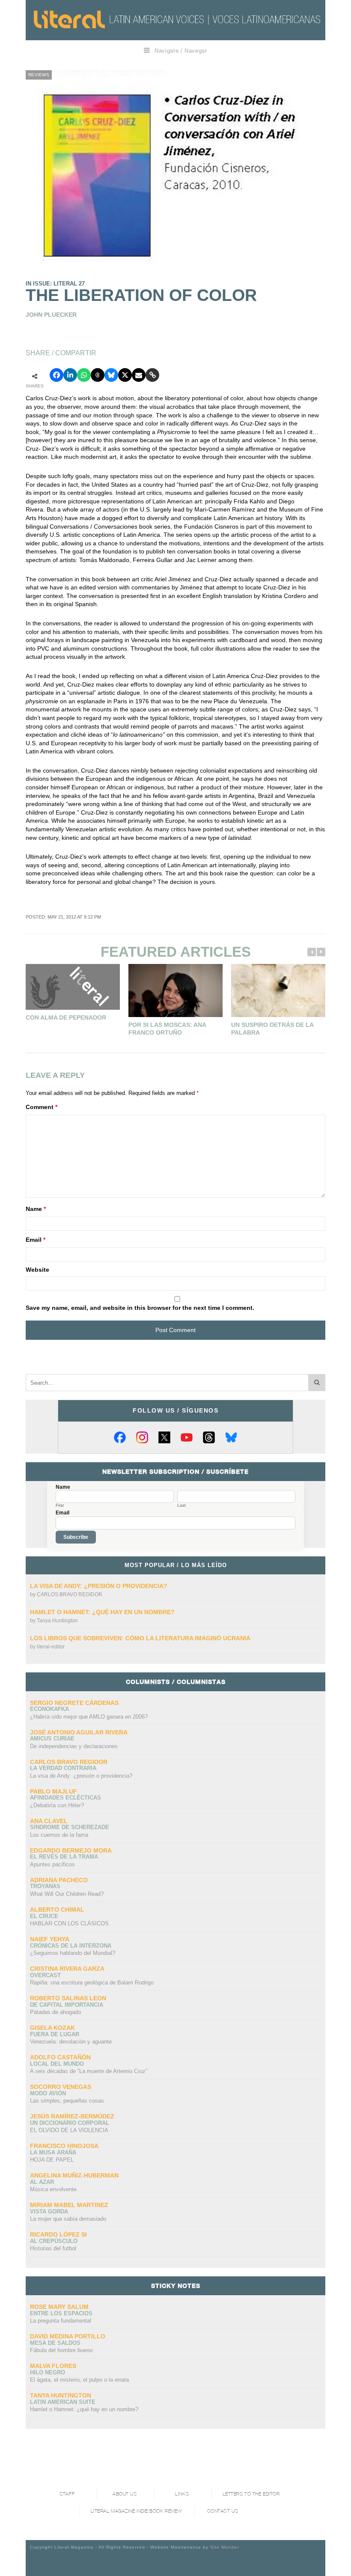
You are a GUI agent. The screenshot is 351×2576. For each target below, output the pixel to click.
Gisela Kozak (52, 2028)
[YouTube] (187, 1437)
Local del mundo (57, 2064)
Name (36, 1209)
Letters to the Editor (251, 2494)
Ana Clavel (49, 1821)
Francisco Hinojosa (64, 2146)
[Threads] (209, 1437)
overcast (45, 1975)
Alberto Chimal (57, 1910)
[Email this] (139, 375)
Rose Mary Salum (59, 2307)
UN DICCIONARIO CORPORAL (70, 2123)
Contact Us (223, 2511)
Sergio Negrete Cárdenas (74, 1703)
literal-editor (51, 1647)
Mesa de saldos (55, 2343)
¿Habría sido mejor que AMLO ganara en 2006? (89, 1717)
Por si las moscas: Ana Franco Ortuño (167, 1029)
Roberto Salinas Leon (68, 1998)
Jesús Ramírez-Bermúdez (72, 2116)
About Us (125, 2494)
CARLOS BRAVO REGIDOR (70, 1594)
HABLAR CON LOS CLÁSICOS (69, 1923)
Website (37, 1270)
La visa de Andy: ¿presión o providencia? (99, 1586)
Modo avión (48, 2093)
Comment (42, 1107)
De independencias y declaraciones (74, 1746)
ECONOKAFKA (49, 1709)
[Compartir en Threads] (98, 375)
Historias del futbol (53, 2248)
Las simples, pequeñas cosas (67, 2101)
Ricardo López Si (58, 2234)
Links (182, 2494)
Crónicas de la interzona (71, 1946)
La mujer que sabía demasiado (68, 2219)
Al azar (42, 2182)
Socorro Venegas (61, 2087)
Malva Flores (53, 2366)
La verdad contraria (63, 1768)
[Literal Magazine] (69, 19)
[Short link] (152, 375)
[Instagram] (142, 1437)
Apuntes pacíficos (52, 1864)
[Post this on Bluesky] (111, 375)
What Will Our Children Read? (67, 1894)
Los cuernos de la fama (59, 1835)
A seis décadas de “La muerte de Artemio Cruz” (89, 2071)
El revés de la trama (64, 1857)
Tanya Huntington (57, 1621)
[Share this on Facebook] (57, 375)
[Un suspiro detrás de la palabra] (278, 991)
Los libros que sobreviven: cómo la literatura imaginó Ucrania (140, 1638)
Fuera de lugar (55, 2034)
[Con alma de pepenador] (73, 987)
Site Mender (225, 2547)
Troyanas (45, 1886)
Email (36, 1240)
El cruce (44, 1916)
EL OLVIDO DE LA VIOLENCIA (69, 2130)
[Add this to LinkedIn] (70, 375)
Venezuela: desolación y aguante (71, 2042)
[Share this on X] (125, 375)
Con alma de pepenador (66, 1017)
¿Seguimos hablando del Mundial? (73, 1953)
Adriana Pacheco (59, 1880)
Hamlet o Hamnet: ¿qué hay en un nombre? (102, 1612)
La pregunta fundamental (61, 2321)
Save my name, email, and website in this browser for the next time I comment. (140, 1308)
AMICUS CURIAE (52, 1739)
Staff (67, 2494)
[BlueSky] (231, 1437)
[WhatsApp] (84, 375)
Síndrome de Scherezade (70, 1827)
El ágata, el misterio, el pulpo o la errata (79, 2380)
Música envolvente (53, 2189)
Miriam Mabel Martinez (69, 2205)
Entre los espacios (61, 2313)
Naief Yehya (50, 1939)
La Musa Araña (53, 2152)
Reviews (39, 75)
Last (181, 1505)
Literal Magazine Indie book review (137, 2511)
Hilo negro (48, 2372)
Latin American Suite (63, 2402)
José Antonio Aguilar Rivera (79, 1732)
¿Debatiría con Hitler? (57, 1805)
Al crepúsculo (54, 2241)
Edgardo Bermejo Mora (71, 1850)
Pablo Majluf (54, 1791)
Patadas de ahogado (55, 2012)
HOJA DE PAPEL (52, 2160)
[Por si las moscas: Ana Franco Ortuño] (175, 991)
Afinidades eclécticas (65, 1798)
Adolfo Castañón (60, 2057)
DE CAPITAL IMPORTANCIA (67, 2005)
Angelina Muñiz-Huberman (74, 2175)
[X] (164, 1437)
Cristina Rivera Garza (67, 1969)
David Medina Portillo (68, 2336)
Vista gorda (49, 2212)
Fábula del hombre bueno (61, 2350)
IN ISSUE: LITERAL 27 (55, 284)
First (60, 1505)
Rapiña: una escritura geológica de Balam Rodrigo (92, 1983)
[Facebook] (120, 1437)
